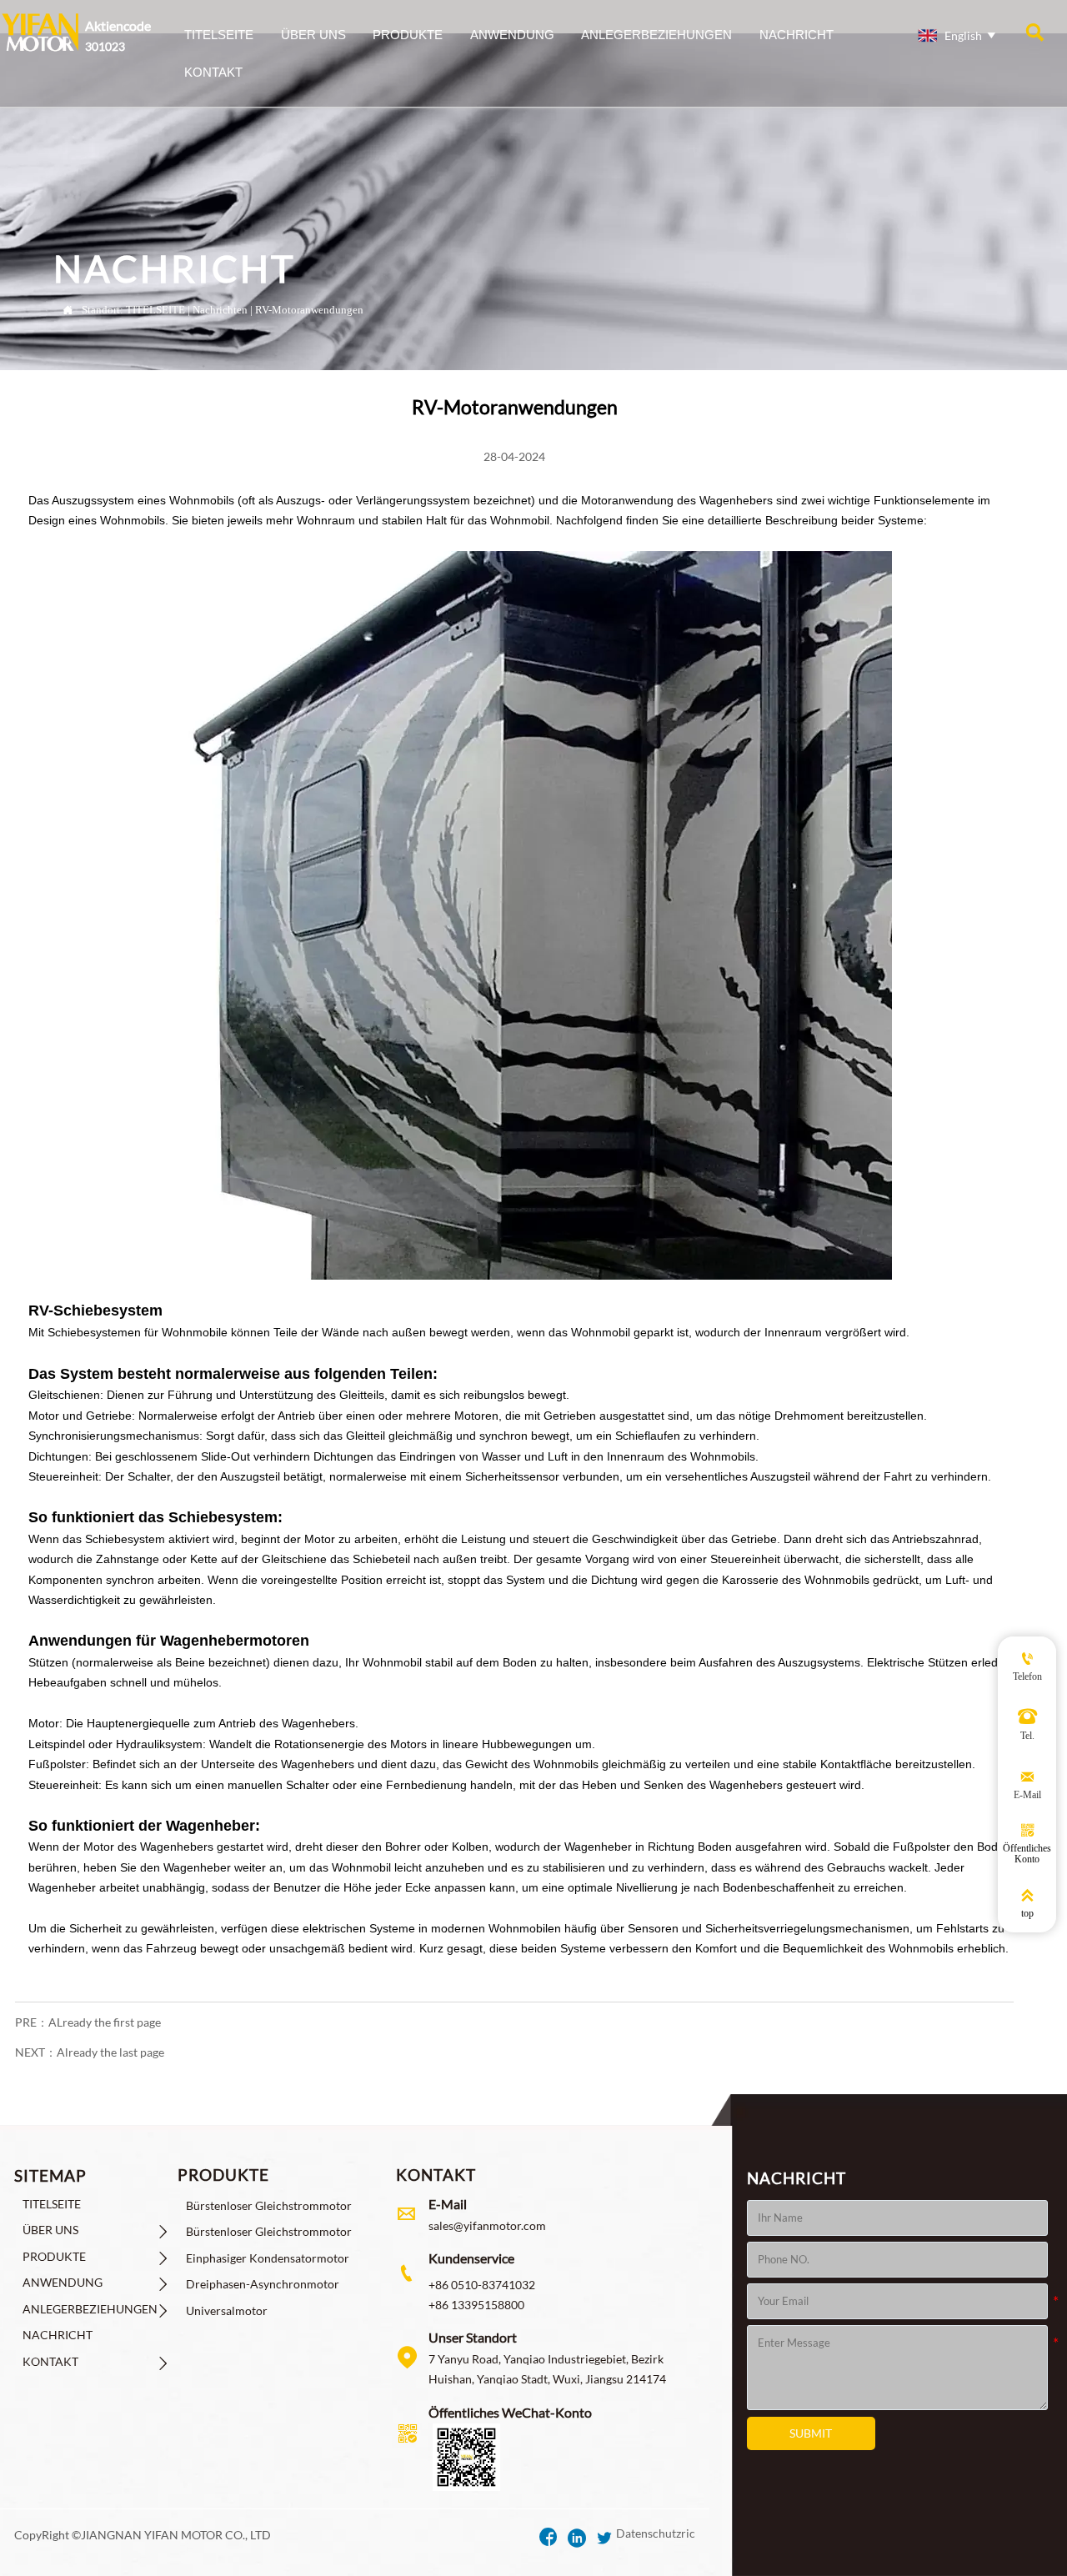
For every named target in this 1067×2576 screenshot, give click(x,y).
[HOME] (40, 32)
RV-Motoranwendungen (309, 310)
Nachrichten (220, 310)
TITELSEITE (155, 310)
